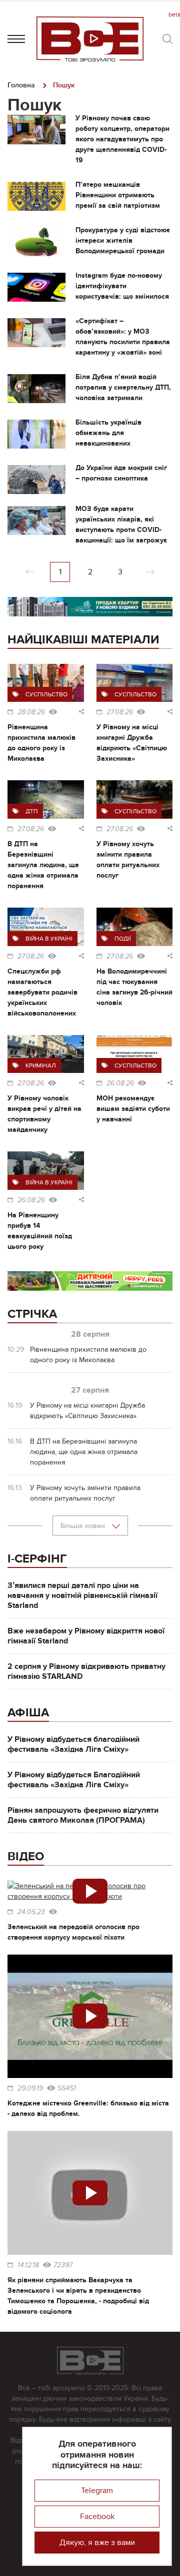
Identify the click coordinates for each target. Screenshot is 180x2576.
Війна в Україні (49, 939)
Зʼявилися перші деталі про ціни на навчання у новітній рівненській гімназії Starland (82, 1595)
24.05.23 (31, 1912)
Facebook (97, 2517)
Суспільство (46, 694)
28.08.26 (31, 712)
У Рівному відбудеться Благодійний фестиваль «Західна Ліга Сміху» (74, 1780)
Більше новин (84, 1526)
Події (123, 939)
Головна (21, 85)
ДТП (32, 811)
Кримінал (41, 1065)
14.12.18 (28, 2265)
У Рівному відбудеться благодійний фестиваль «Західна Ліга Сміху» (73, 1744)
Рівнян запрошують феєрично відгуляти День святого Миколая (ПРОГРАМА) (83, 1815)
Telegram (97, 2491)
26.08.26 (120, 1083)
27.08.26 (120, 712)
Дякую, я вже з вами (97, 2543)
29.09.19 (30, 2088)
